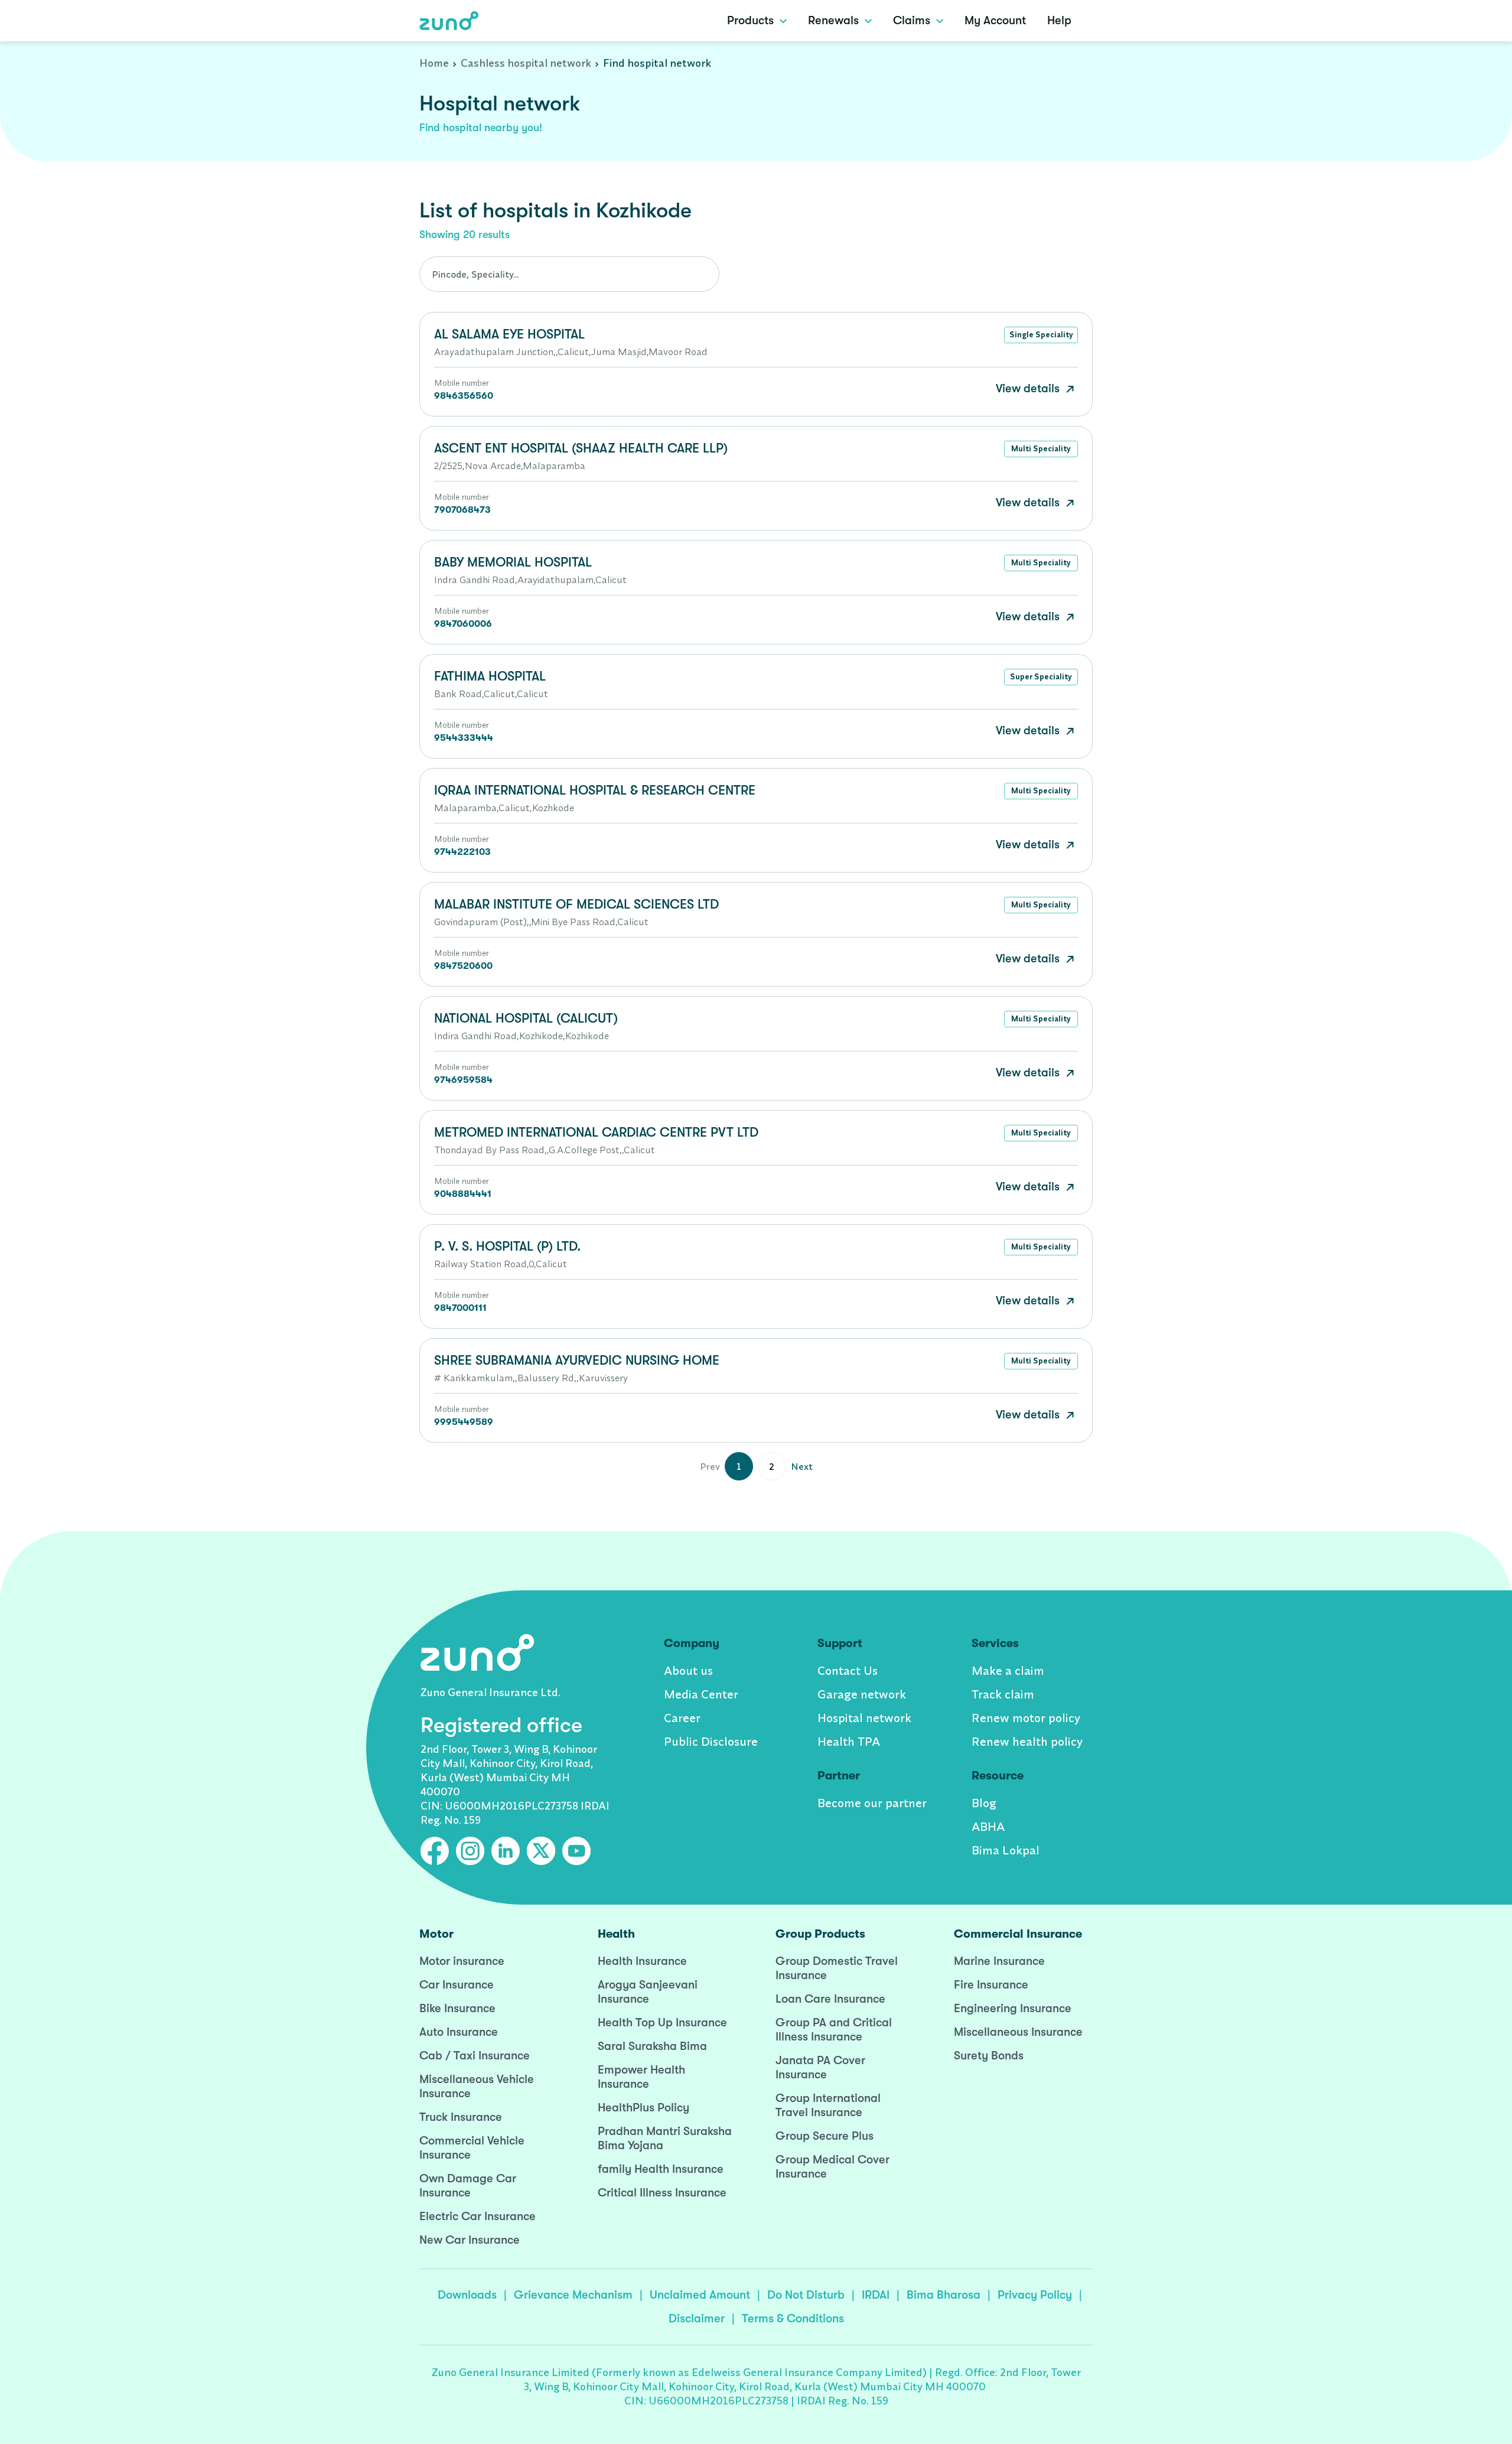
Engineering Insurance (1013, 2008)
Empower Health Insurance (641, 2077)
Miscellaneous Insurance (1018, 2032)
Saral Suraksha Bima (652, 2046)
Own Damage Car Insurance (468, 2186)
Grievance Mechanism (573, 2295)
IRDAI (876, 2295)
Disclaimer (697, 2318)
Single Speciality (1041, 334)
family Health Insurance (661, 2169)
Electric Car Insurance (478, 2216)
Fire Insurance (991, 1985)
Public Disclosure (711, 1741)
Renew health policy (1027, 1741)
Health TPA (849, 1741)
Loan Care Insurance (830, 1999)
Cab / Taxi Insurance (475, 2056)
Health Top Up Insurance (662, 2022)
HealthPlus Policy (643, 2108)
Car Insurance (457, 1985)
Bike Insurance (457, 2008)
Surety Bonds (989, 2056)
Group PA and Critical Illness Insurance (834, 2030)
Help (1059, 20)
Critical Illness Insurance (662, 2193)
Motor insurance (462, 1961)
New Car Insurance (470, 2240)
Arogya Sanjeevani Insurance (648, 1992)
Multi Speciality (1041, 448)
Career (682, 1718)
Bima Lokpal (1006, 1850)
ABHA (988, 1826)
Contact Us (848, 1670)
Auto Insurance (459, 2032)
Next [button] (802, 1466)
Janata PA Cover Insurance (820, 2067)
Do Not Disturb (806, 2295)
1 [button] (739, 1466)
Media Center (701, 1694)
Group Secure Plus (825, 2136)
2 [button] (772, 1466)
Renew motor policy (1026, 1718)
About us (688, 1670)
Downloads (467, 2295)
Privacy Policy (1035, 2295)
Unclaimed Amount (700, 2295)
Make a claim (1008, 1670)
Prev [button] (710, 1466)
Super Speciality (1041, 676)
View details (1029, 388)
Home (434, 63)
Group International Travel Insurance (828, 2105)
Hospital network (864, 1718)
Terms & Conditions (793, 2318)
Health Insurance (642, 1961)
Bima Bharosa (944, 2295)
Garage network (862, 1694)
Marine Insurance (999, 1961)
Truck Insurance (461, 2117)
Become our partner (872, 1803)
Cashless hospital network (526, 63)
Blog (984, 1803)
